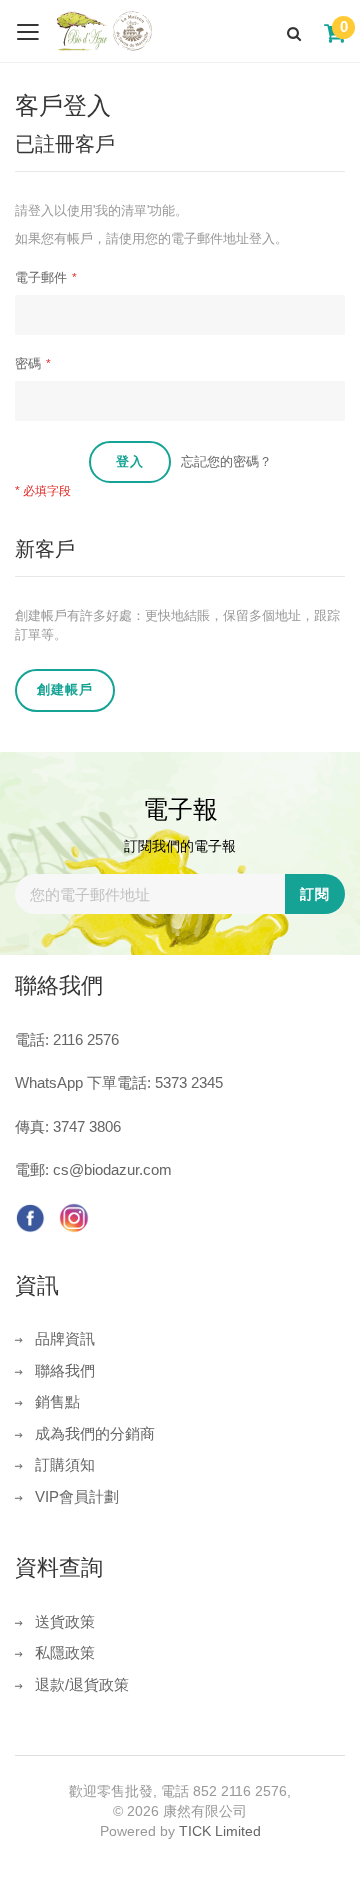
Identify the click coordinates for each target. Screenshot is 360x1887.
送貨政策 (65, 1621)
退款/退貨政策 (82, 1684)
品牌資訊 (65, 1338)
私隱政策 (65, 1652)
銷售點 (57, 1401)
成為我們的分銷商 (95, 1433)
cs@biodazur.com (112, 1169)
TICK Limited (220, 1831)
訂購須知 (65, 1464)
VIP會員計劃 (77, 1496)
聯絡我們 (65, 1370)
